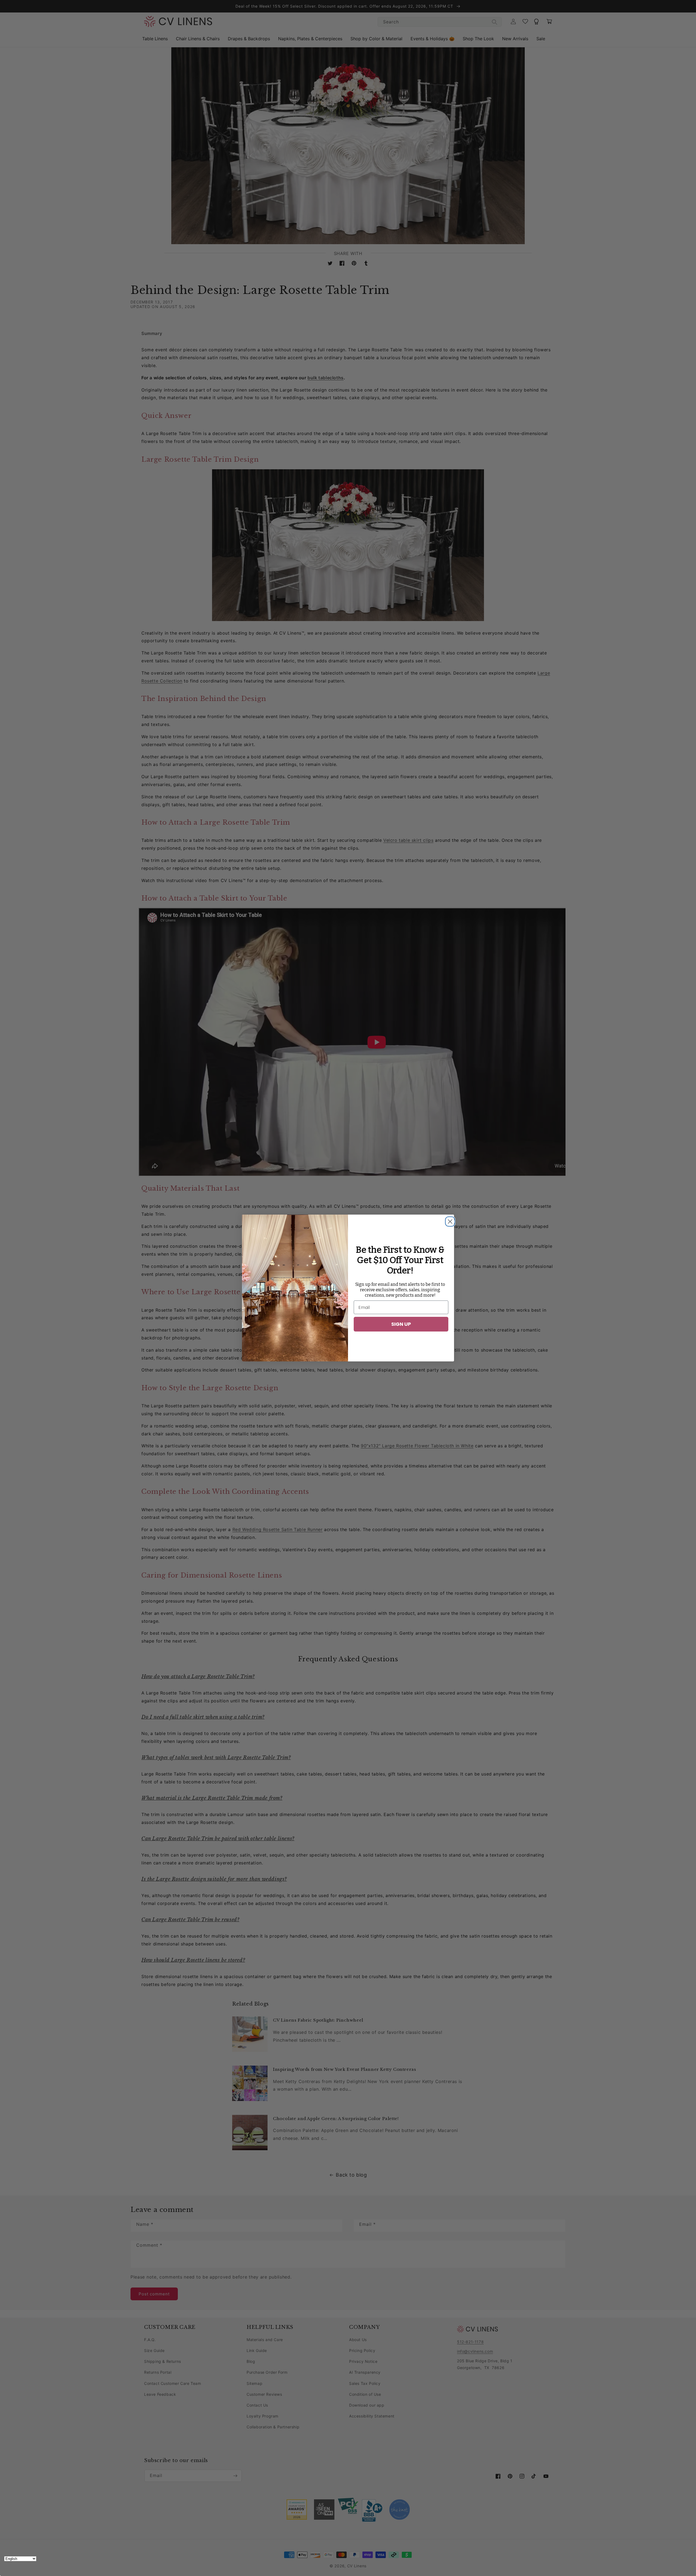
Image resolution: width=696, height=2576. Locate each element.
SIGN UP (401, 1324)
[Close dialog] (449, 1220)
